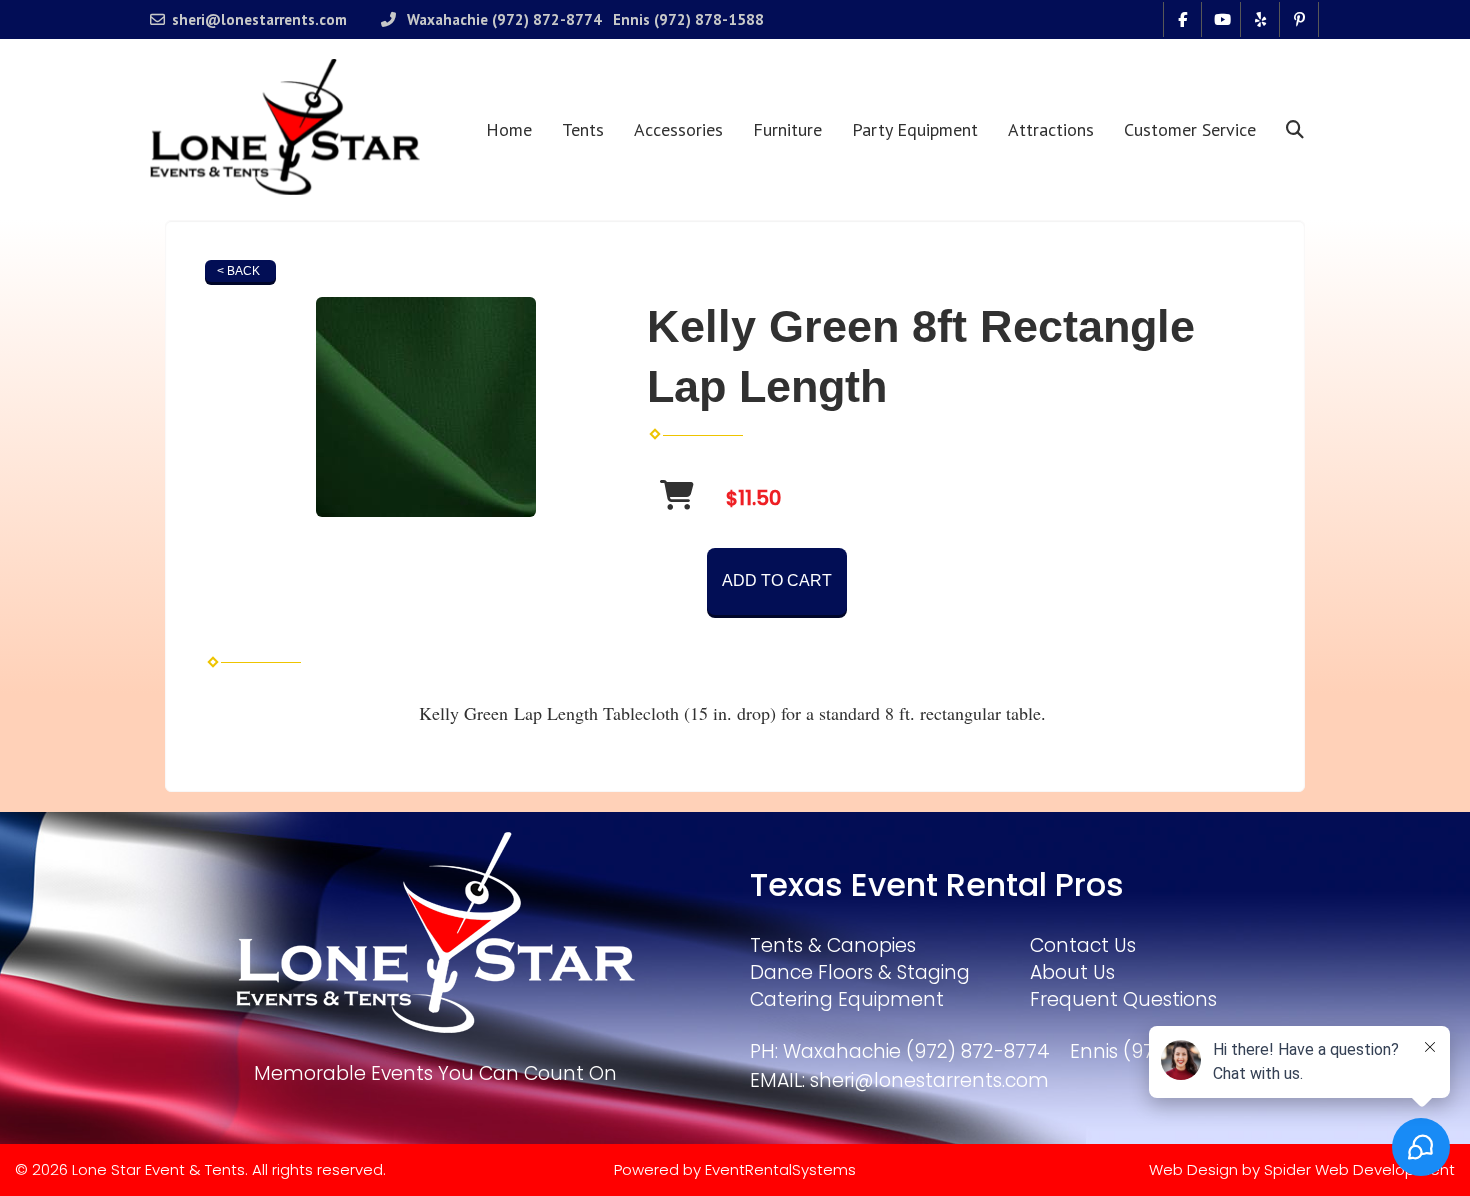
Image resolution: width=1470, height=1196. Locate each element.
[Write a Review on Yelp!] (1260, 19)
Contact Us (1083, 945)
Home (509, 129)
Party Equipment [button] (915, 129)
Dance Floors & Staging (860, 972)
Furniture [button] (787, 129)
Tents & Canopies (833, 945)
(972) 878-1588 (709, 19)
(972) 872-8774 (547, 19)
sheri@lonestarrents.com (259, 19)
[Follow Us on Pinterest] (1299, 19)
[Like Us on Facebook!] (1182, 19)
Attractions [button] (1051, 129)
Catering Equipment (847, 999)
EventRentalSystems (780, 1169)
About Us (1072, 972)
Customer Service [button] (1190, 129)
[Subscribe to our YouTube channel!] (1221, 19)
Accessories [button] (678, 129)
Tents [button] (583, 129)
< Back (238, 271)
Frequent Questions (1123, 999)
